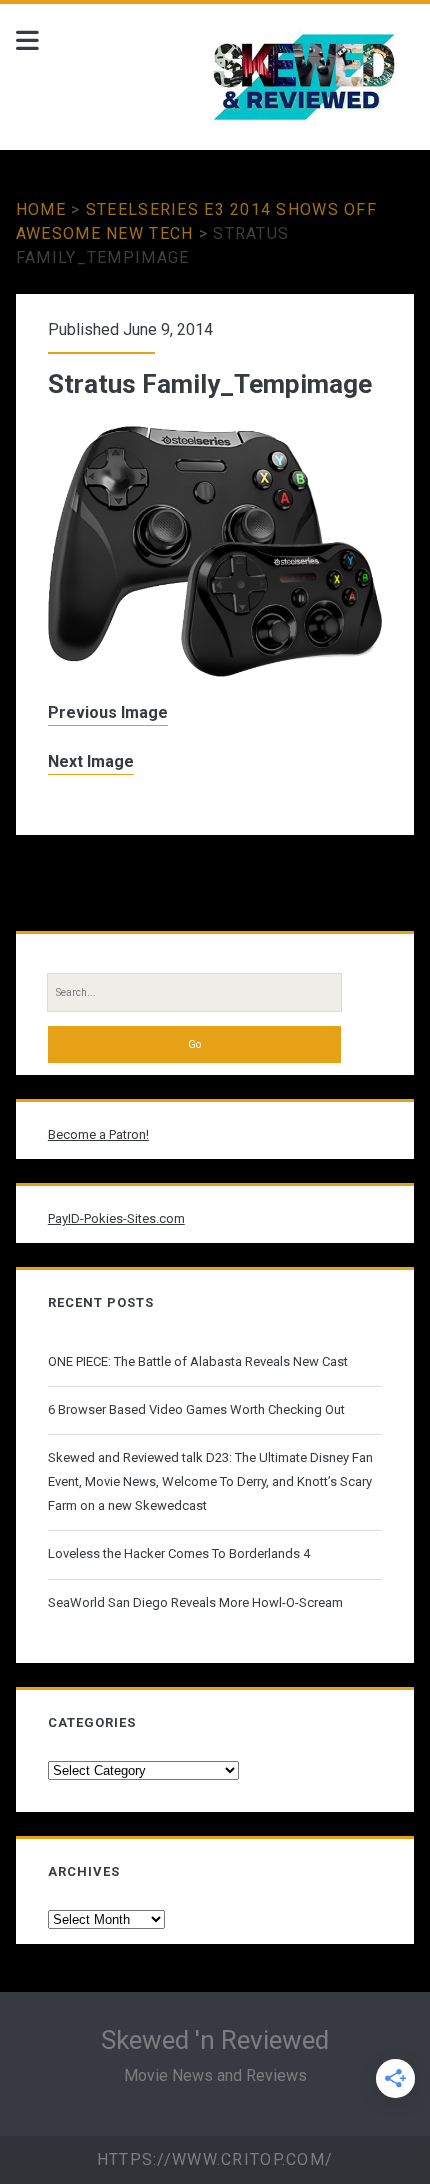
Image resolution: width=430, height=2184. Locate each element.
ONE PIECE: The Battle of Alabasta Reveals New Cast (198, 1361)
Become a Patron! (98, 1134)
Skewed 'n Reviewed (215, 2040)
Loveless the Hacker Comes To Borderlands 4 (179, 1553)
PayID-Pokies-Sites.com (116, 1218)
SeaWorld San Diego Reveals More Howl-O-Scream (195, 1602)
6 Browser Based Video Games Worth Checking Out (196, 1409)
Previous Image (108, 712)
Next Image (91, 761)
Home (41, 209)
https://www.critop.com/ (215, 2159)
